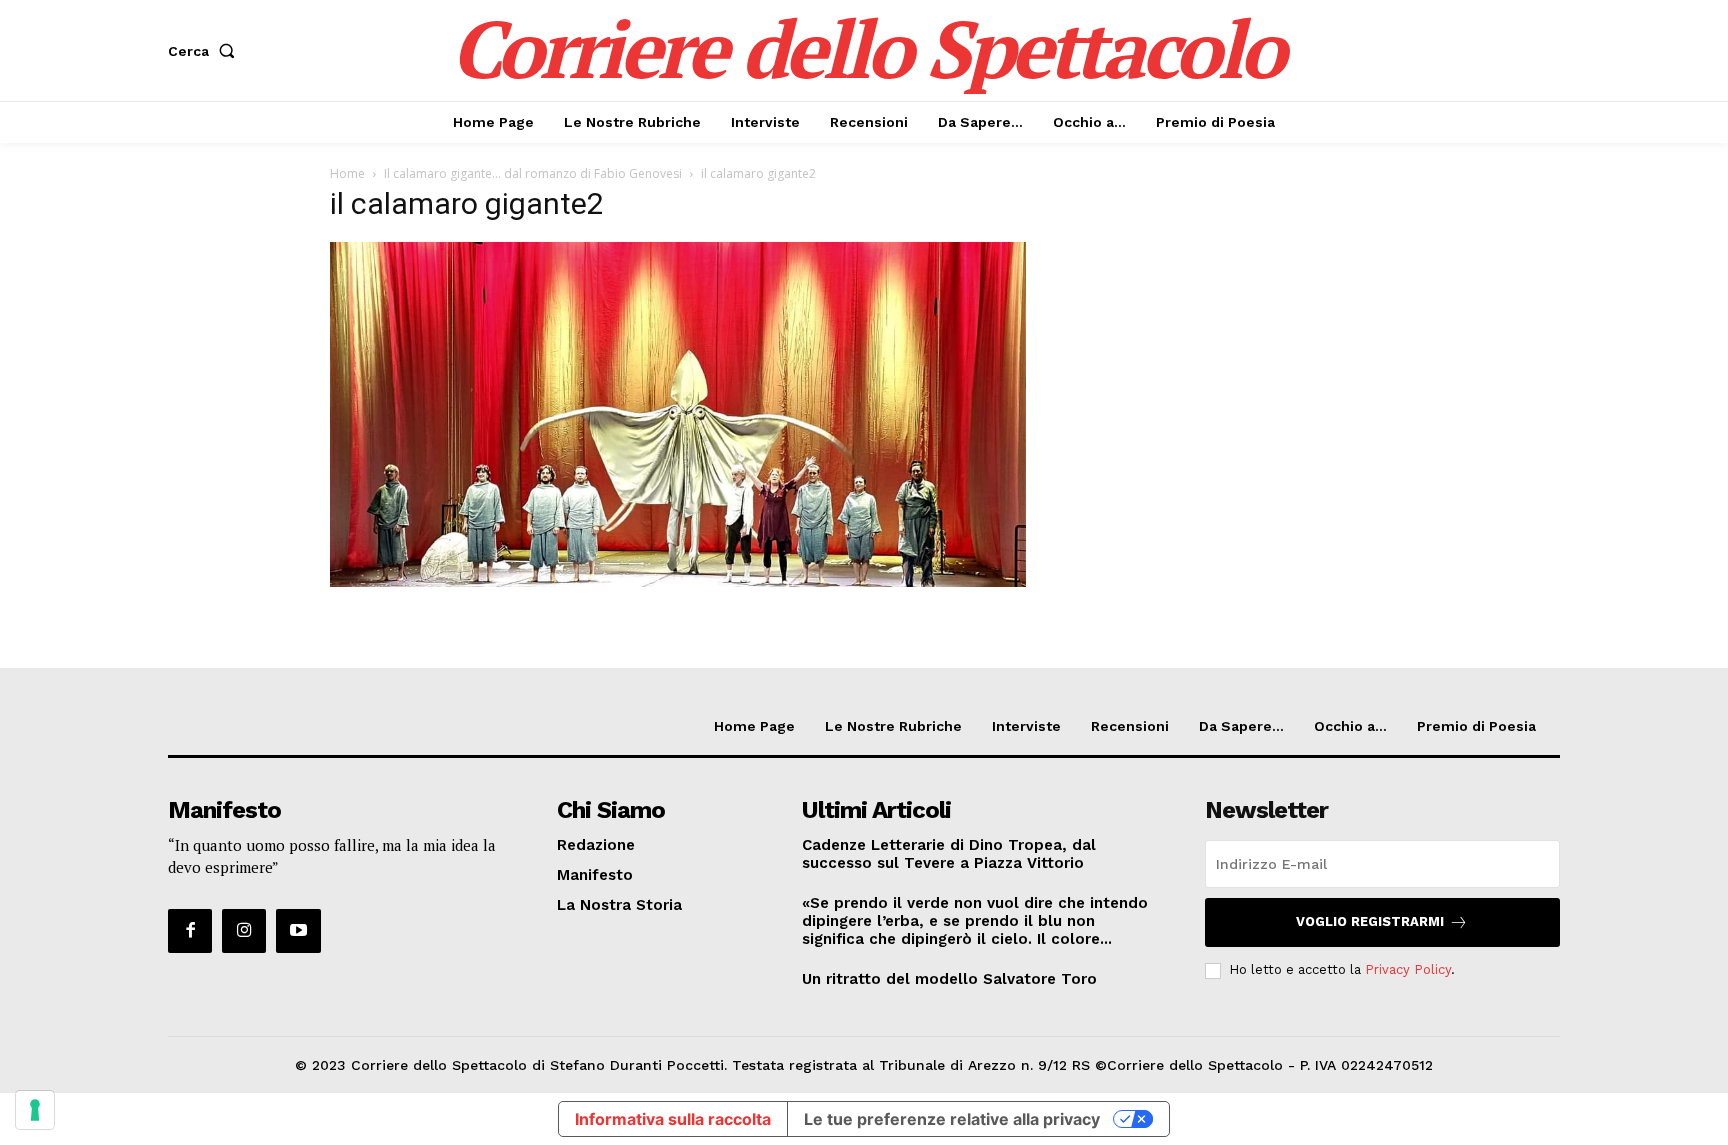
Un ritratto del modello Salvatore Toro (949, 979)
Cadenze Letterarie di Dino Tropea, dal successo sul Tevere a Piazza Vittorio (949, 854)
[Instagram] (244, 931)
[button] (205, 51)
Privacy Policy (1408, 969)
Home (347, 173)
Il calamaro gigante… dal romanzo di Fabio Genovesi (533, 173)
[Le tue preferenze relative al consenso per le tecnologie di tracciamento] (35, 1110)
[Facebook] (190, 931)
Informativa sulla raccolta (673, 1119)
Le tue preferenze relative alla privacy (952, 1119)
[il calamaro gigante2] (678, 581)
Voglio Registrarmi (1370, 921)
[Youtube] (298, 931)
